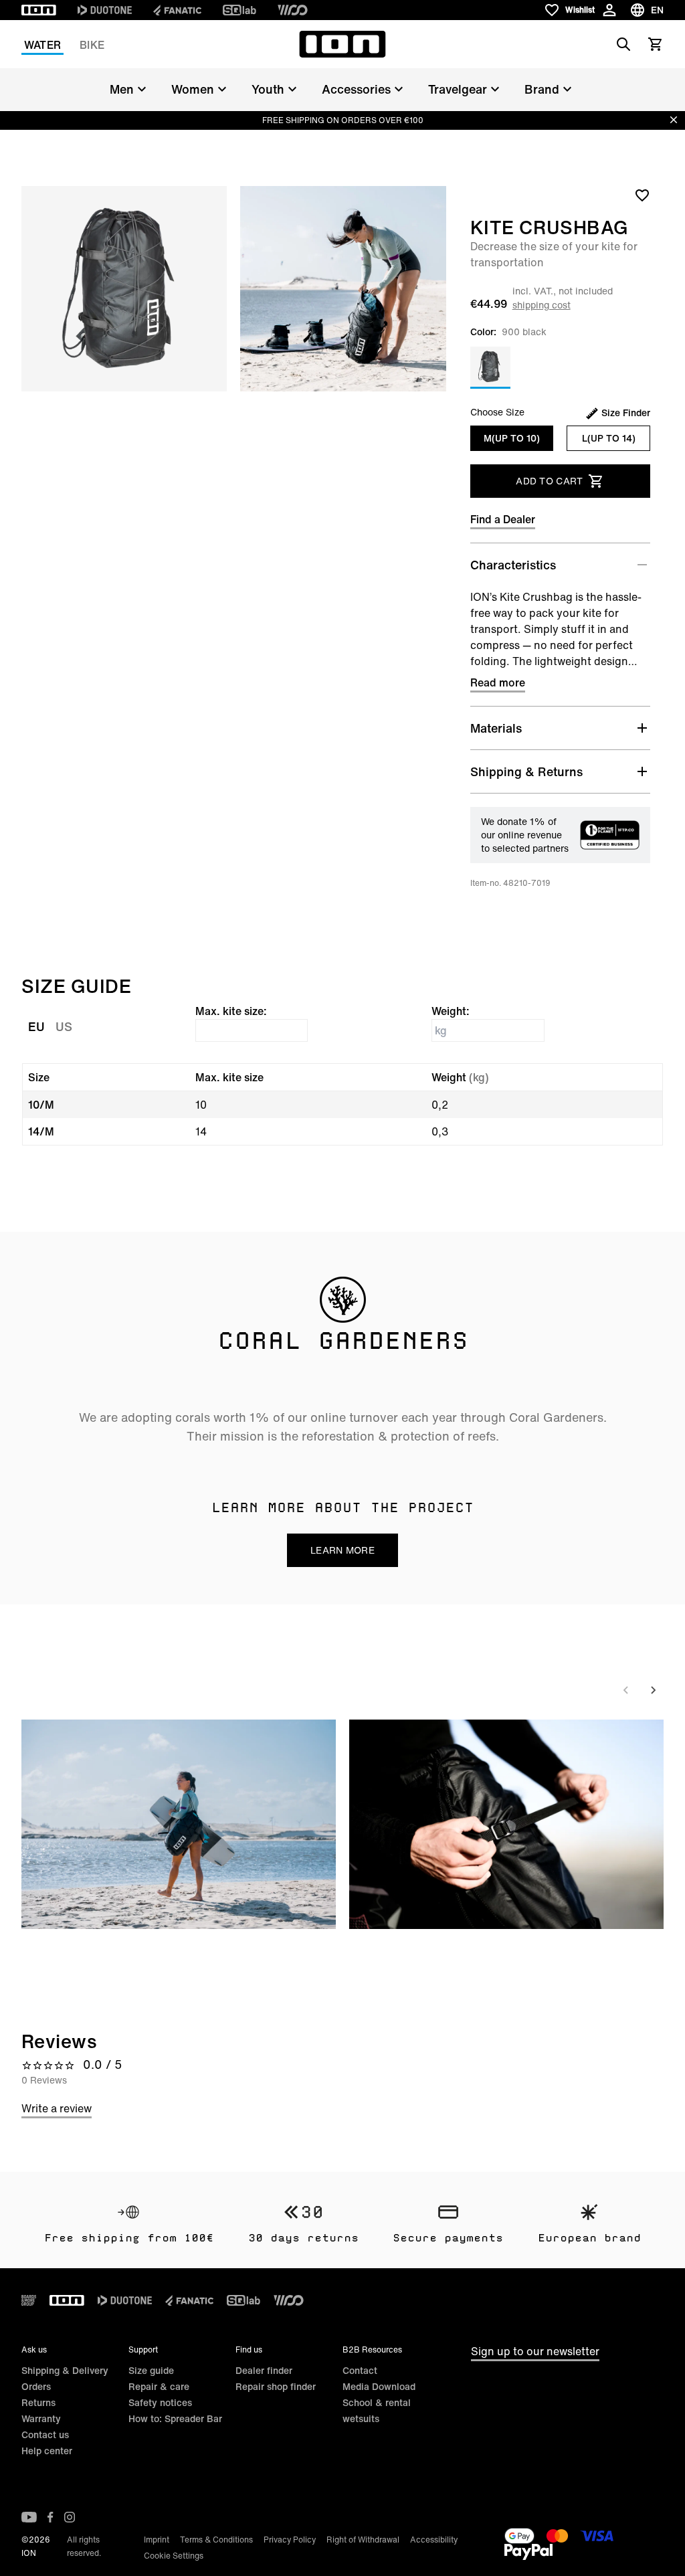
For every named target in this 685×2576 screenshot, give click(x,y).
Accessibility (434, 2540)
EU (36, 1026)
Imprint (157, 2540)
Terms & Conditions (216, 2540)
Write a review (57, 2108)
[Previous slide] (626, 1690)
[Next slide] (653, 1690)
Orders (36, 2386)
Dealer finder (264, 2370)
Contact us (45, 2434)
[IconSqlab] (239, 10)
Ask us (34, 2350)
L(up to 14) (609, 438)
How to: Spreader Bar (175, 2418)
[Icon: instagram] (70, 2517)
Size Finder (626, 413)
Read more (498, 682)
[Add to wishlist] (642, 195)
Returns (38, 2402)
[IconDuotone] (105, 10)
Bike (92, 45)
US (64, 1026)
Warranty (41, 2418)
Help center (47, 2451)
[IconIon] (39, 10)
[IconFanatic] (177, 10)
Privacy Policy (290, 2540)
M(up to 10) (512, 438)
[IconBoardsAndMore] (29, 2300)
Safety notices (160, 2402)
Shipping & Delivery (65, 2370)
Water (42, 45)
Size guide (151, 2370)
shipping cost (542, 305)
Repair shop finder (276, 2386)
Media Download (379, 2386)
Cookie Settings (174, 2556)
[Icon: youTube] (29, 2517)
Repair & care (159, 2386)
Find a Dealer (503, 519)
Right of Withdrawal (363, 2540)
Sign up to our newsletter (535, 2351)
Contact (360, 2370)
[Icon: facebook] (51, 2517)
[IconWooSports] (293, 10)
